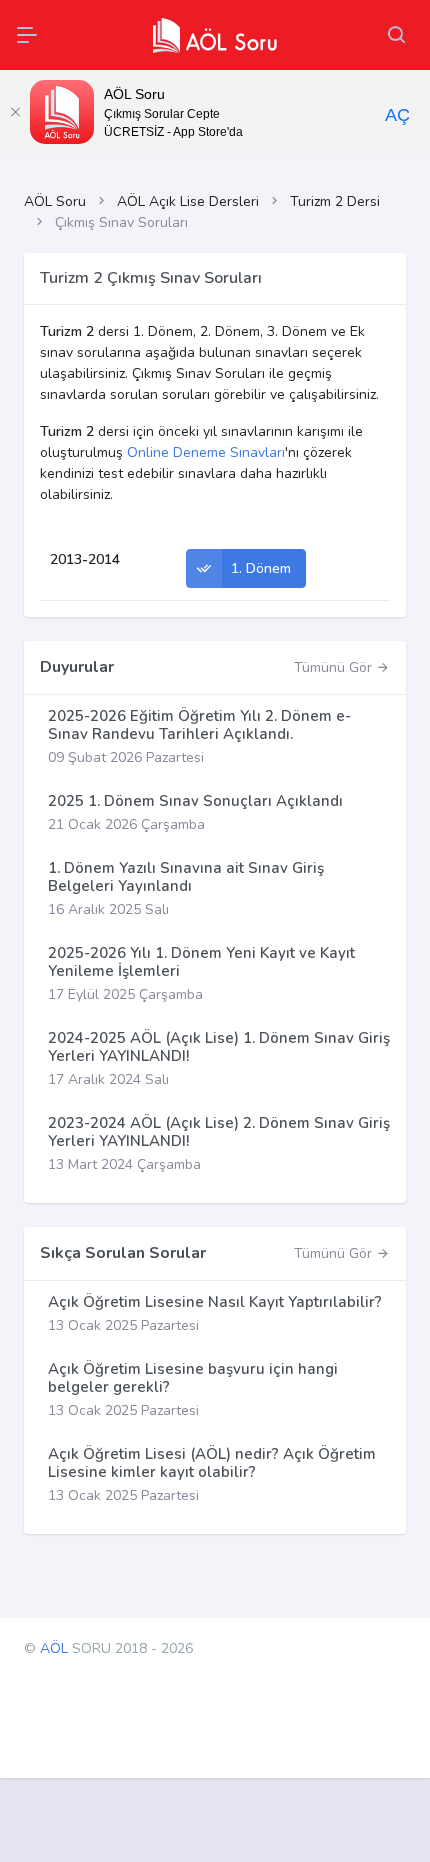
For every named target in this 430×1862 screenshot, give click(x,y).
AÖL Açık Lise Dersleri (188, 201)
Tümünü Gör (335, 667)
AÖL (54, 1648)
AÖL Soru (55, 201)
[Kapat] (15, 112)
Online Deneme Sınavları (206, 452)
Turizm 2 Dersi (335, 201)
